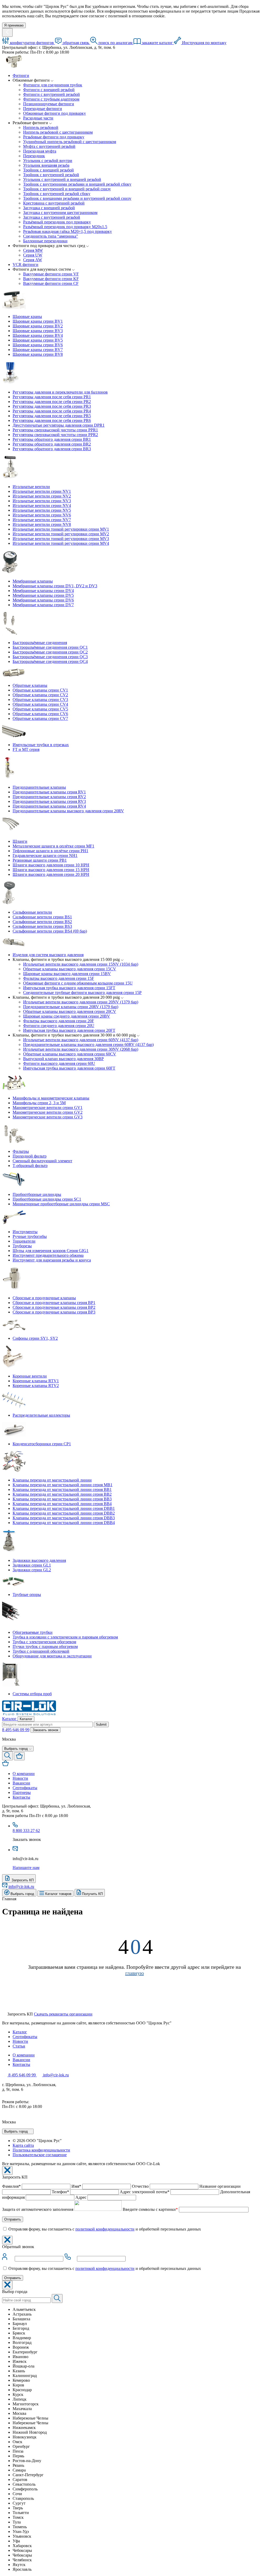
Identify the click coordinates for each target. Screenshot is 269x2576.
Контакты (21, 2064)
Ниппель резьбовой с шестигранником (58, 132)
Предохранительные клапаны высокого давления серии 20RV (68, 811)
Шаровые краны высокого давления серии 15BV (67, 974)
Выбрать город (17, 2131)
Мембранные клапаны (33, 581)
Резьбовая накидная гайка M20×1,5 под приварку (68, 231)
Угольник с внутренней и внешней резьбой (62, 179)
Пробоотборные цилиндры (37, 1194)
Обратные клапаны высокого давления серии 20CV (70, 1011)
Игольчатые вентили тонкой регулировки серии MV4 (61, 543)
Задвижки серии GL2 (32, 1570)
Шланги (20, 841)
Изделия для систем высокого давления (48, 955)
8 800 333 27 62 (26, 1831)
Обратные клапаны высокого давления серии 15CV (70, 969)
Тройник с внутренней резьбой (51, 175)
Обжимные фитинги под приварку (55, 113)
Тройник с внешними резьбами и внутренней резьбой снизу (77, 198)
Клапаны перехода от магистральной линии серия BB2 (62, 1494)
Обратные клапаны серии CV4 (40, 704)
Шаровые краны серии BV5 (38, 340)
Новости (20, 2041)
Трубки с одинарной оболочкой (41, 1651)
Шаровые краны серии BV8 (38, 354)
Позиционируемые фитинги (49, 104)
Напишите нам (26, 1868)
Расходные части (38, 118)
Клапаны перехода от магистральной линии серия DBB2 (64, 1513)
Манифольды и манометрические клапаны (51, 1098)
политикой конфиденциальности (105, 2229)
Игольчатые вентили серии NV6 (42, 515)
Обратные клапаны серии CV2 (40, 695)
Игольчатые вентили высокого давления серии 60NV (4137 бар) (81, 1040)
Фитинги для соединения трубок (53, 85)
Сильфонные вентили (32, 912)
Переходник (34, 156)
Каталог (20, 2032)
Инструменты (25, 1232)
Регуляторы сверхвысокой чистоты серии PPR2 (55, 435)
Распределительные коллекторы (41, 1415)
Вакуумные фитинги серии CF (51, 283)
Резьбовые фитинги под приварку (54, 137)
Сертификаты (25, 2037)
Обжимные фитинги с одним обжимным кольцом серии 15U (78, 983)
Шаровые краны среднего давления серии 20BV (67, 1016)
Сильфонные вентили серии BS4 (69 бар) (50, 931)
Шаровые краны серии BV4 (38, 335)
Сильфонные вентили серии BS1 (42, 917)
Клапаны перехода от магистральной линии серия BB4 (62, 1504)
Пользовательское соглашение (40, 2155)
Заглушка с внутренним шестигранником (60, 213)
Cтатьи (19, 2046)
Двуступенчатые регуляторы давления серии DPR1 (59, 425)
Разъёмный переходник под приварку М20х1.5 (65, 227)
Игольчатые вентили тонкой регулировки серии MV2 (61, 534)
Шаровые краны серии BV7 (38, 350)
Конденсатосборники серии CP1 (42, 1444)
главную (135, 1973)
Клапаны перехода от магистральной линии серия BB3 (62, 1499)
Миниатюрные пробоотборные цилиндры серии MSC (61, 1204)
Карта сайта (23, 2145)
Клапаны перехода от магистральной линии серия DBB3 (64, 1518)
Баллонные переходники (45, 241)
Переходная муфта (40, 151)
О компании (24, 2055)
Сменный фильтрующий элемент (42, 1161)
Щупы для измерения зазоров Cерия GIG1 (51, 1251)
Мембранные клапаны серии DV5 (43, 595)
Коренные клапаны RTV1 (36, 1381)
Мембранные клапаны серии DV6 (43, 600)
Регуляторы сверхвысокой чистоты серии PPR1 (55, 430)
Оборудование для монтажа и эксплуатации (52, 1656)
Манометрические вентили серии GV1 (48, 1108)
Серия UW (33, 255)
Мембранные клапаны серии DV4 (43, 591)
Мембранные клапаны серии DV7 (43, 605)
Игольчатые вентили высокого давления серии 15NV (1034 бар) (81, 964)
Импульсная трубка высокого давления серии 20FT (69, 1030)
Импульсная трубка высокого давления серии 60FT (69, 1068)
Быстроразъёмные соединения (40, 643)
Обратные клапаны (30, 685)
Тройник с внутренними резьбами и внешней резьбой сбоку (77, 184)
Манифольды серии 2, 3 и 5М (39, 1103)
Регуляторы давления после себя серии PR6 (52, 420)
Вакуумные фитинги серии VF (51, 274)
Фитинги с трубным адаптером (51, 99)
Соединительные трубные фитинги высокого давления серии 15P (82, 993)
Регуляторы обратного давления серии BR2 (52, 444)
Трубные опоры (27, 1595)
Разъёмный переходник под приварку (57, 222)
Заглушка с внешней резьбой (49, 208)
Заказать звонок (45, 1730)
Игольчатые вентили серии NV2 (42, 496)
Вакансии (21, 2060)
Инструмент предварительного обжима (48, 1255)
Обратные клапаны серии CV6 (40, 714)
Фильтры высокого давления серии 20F (59, 1021)
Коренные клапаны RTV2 (36, 1386)
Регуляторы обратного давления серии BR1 (52, 439)
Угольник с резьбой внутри (48, 161)
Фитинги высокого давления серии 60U (59, 1063)
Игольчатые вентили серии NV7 (42, 520)
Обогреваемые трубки (33, 1632)
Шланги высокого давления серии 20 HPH (51, 874)
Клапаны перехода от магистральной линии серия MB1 (63, 1485)
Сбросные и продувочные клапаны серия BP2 (54, 1307)
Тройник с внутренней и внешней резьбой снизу (67, 189)
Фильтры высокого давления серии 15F (59, 978)
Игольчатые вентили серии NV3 (42, 501)
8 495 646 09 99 (16, 1730)
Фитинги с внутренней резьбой (51, 94)
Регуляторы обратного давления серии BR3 (52, 449)
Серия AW (33, 260)
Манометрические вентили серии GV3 (48, 1117)
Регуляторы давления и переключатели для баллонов (60, 392)
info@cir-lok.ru (21, 1886)
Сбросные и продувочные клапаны (44, 1298)
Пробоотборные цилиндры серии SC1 (47, 1199)
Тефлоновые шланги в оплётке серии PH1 (50, 851)
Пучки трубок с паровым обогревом (45, 1646)
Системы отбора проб (32, 1694)
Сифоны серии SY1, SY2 (35, 1338)
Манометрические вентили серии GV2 (48, 1112)
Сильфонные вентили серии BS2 (42, 922)
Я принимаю (14, 25)
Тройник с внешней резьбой (48, 170)
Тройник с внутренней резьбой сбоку (57, 194)
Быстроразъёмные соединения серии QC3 (50, 657)
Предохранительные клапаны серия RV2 (49, 797)
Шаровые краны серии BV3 (38, 331)
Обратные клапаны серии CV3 (40, 700)
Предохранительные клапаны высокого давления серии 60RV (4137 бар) (88, 1044)
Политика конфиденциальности (41, 2150)
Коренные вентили (30, 1376)
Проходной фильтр (30, 1156)
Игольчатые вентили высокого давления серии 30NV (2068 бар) (81, 1049)
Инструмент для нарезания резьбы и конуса (52, 1260)
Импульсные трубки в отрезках (41, 745)
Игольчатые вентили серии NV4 (42, 506)
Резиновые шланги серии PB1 (40, 860)
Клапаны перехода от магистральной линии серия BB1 (62, 1489)
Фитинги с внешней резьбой (49, 90)
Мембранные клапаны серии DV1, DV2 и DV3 (55, 586)
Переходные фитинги (43, 109)
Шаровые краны (27, 316)
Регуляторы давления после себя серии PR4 (52, 411)
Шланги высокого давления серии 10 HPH (51, 865)
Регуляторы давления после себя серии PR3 (52, 406)
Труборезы (22, 1246)
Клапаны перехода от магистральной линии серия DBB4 (64, 1523)
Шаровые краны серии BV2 (38, 326)
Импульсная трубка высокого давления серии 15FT (69, 988)
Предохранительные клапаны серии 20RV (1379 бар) (71, 1007)
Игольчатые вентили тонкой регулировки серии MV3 (61, 539)
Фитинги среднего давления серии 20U (59, 1026)
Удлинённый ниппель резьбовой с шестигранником (70, 142)
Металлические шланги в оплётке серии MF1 (53, 846)
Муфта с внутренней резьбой (49, 146)
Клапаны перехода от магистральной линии (52, 1480)
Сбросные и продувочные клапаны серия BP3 (54, 1312)
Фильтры (21, 1151)
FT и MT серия (26, 749)
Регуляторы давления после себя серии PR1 (52, 397)
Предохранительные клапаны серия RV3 (49, 801)
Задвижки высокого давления (39, 1560)
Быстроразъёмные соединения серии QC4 (50, 661)
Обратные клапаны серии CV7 (40, 718)
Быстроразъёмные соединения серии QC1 (50, 647)
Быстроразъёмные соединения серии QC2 (50, 652)
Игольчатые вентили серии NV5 (42, 510)
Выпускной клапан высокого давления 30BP (63, 1059)
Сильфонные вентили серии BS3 (42, 926)
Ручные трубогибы (30, 1236)
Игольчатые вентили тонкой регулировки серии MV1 (61, 529)
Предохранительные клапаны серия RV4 (49, 806)
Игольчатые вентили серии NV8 (42, 524)
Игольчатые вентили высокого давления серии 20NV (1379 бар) (81, 1002)
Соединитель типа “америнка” (51, 236)
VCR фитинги (25, 265)
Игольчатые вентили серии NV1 (42, 491)
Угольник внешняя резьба (46, 165)
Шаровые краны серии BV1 (38, 321)
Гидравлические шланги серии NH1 (45, 855)
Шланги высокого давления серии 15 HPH (51, 870)
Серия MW (33, 250)
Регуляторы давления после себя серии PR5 (52, 416)
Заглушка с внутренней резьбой (52, 217)
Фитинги (21, 75)
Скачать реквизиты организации (63, 2014)
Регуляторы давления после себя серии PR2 (52, 402)
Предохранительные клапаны (39, 787)
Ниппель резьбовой (41, 127)
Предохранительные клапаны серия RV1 (49, 792)
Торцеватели (24, 1241)
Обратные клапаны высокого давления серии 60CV (70, 1054)
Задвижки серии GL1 (32, 1565)
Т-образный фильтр (30, 1166)
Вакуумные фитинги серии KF (51, 279)
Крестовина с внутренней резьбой (54, 203)
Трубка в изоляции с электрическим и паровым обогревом (65, 1637)
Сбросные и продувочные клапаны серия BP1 (54, 1303)
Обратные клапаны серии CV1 (40, 690)
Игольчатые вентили (31, 487)
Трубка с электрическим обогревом (44, 1642)
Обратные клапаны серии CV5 (40, 709)
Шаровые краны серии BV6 (38, 345)
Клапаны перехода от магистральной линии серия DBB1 (64, 1508)
